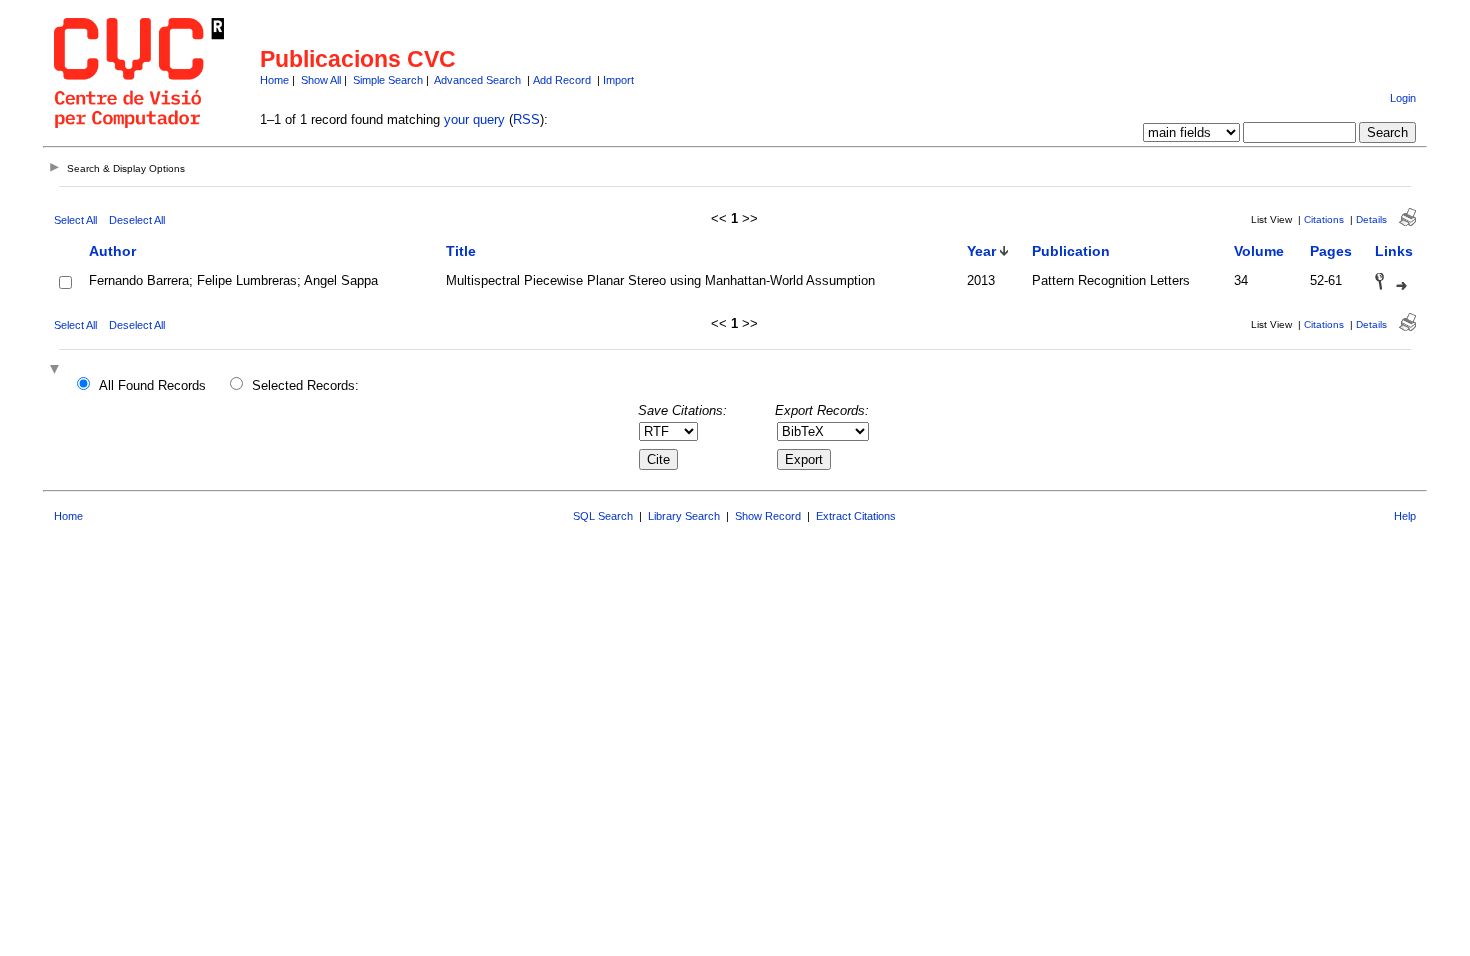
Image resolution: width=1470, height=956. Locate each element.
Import (618, 80)
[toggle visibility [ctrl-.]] (57, 370)
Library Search (684, 516)
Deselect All (137, 220)
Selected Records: (305, 385)
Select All (75, 220)
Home (274, 80)
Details (1371, 219)
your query (474, 119)
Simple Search (388, 80)
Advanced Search (477, 80)
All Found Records (152, 385)
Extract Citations (856, 516)
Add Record (562, 80)
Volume (1259, 251)
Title (461, 251)
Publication (1071, 251)
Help (1405, 516)
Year (981, 251)
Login (1403, 98)
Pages (1331, 251)
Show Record (768, 516)
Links (1394, 251)
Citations (1324, 219)
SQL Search (603, 516)
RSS (526, 119)
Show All (321, 80)
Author (112, 251)
